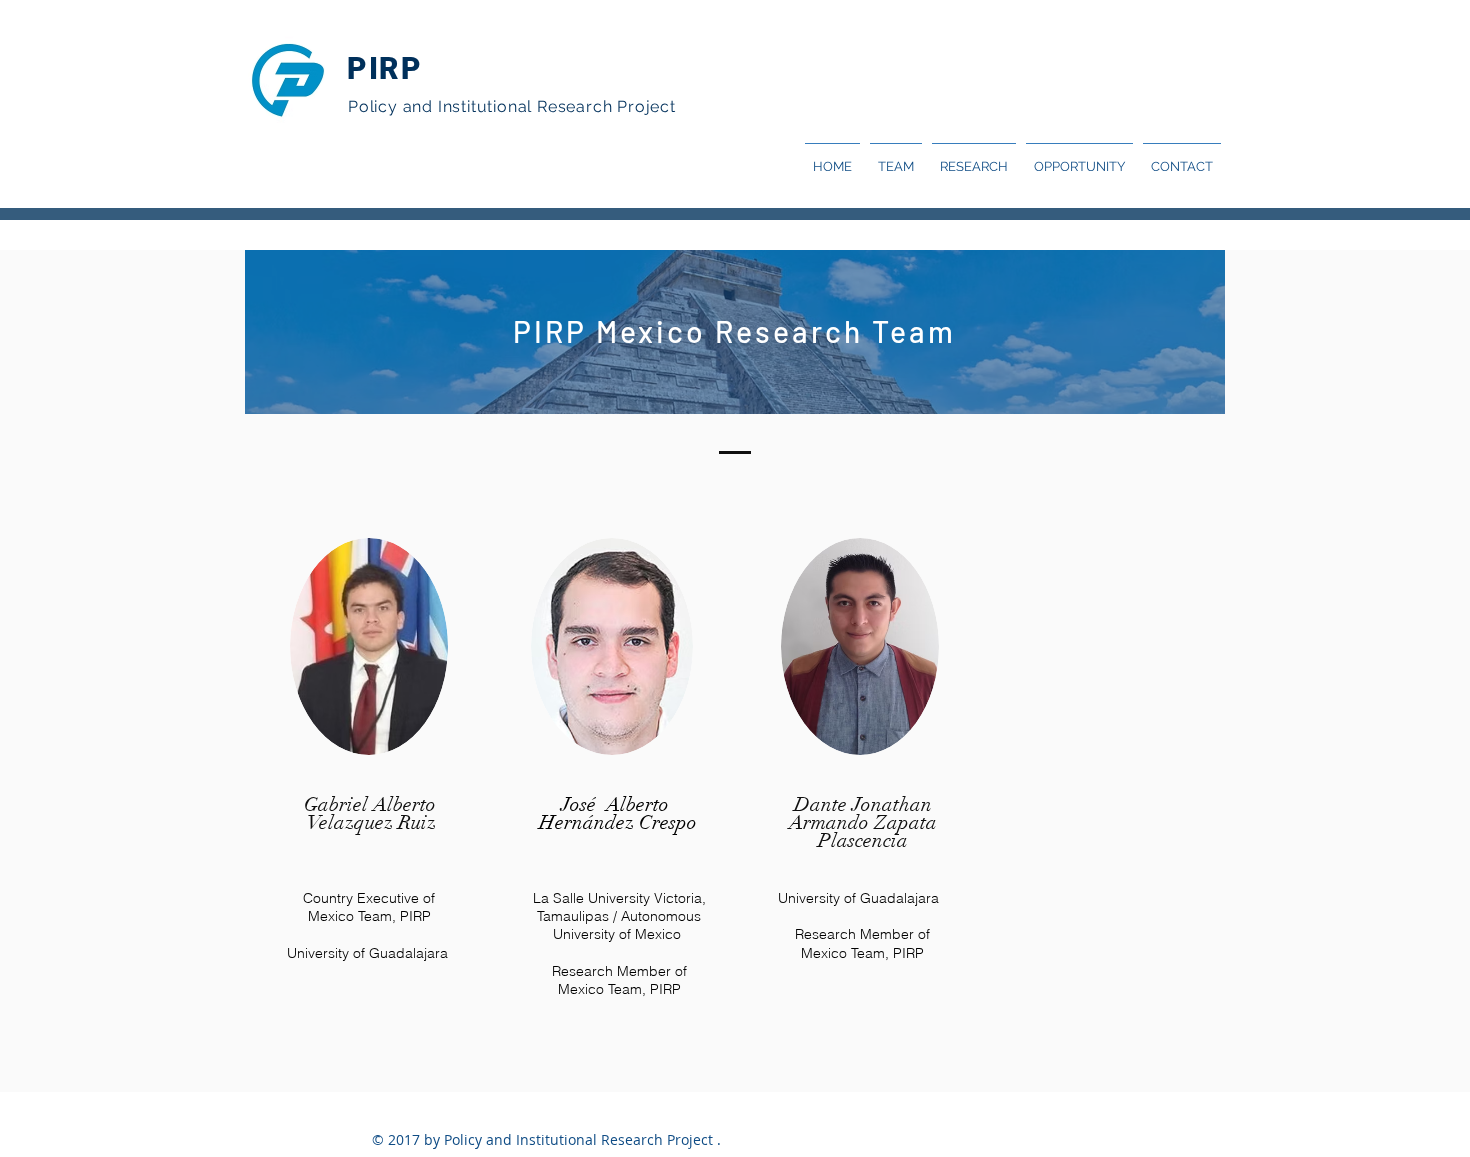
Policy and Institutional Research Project (512, 106)
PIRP (384, 68)
